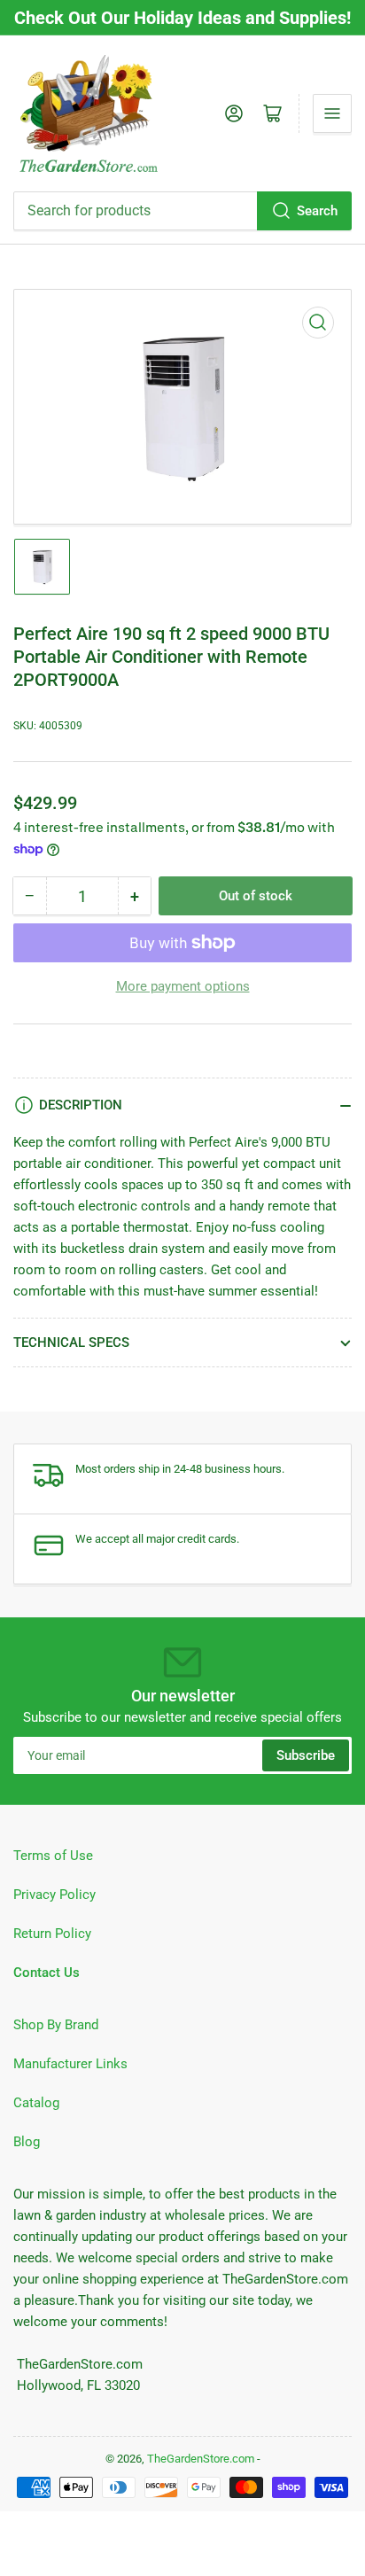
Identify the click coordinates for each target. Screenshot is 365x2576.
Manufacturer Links (70, 2064)
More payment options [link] (183, 986)
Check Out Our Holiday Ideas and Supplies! (182, 18)
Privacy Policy (54, 1895)
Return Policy (52, 1934)
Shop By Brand (56, 2025)
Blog (27, 2142)
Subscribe (306, 1755)
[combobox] (182, 211)
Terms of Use (53, 1856)
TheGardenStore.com (201, 2459)
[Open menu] (332, 113)
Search (317, 211)
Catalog (36, 2103)
